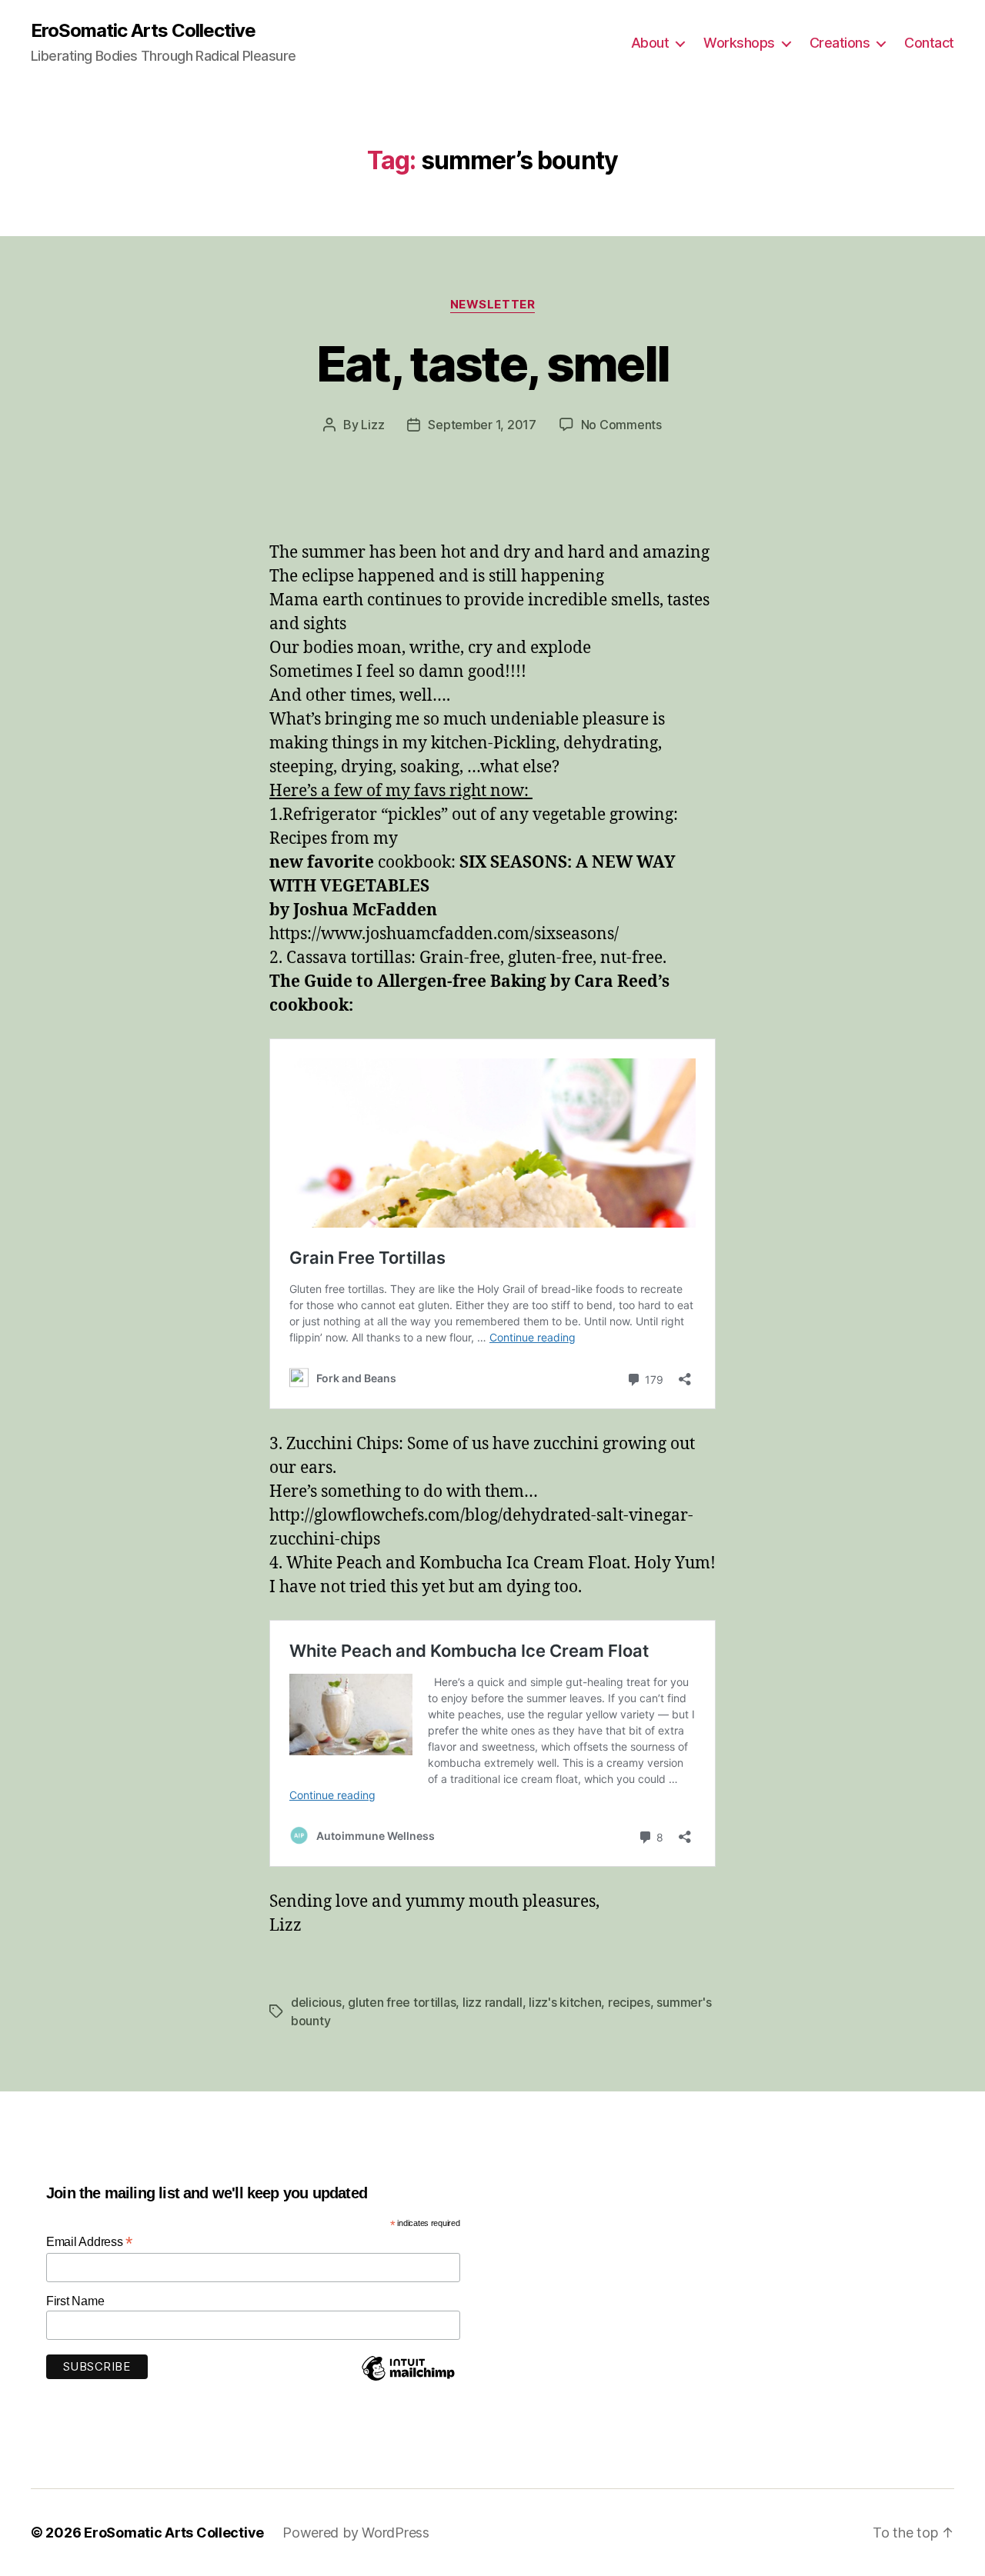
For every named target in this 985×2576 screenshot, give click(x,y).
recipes (629, 2002)
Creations (840, 43)
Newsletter (493, 305)
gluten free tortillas (402, 2002)
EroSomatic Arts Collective (143, 31)
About (650, 43)
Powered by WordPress (356, 2533)
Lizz (372, 425)
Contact (929, 43)
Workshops (739, 43)
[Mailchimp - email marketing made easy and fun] (408, 2380)
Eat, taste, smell (493, 363)
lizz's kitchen (565, 2002)
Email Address (89, 2242)
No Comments (621, 425)
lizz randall (492, 2002)
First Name (75, 2301)
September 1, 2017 (482, 425)
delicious (316, 2002)
